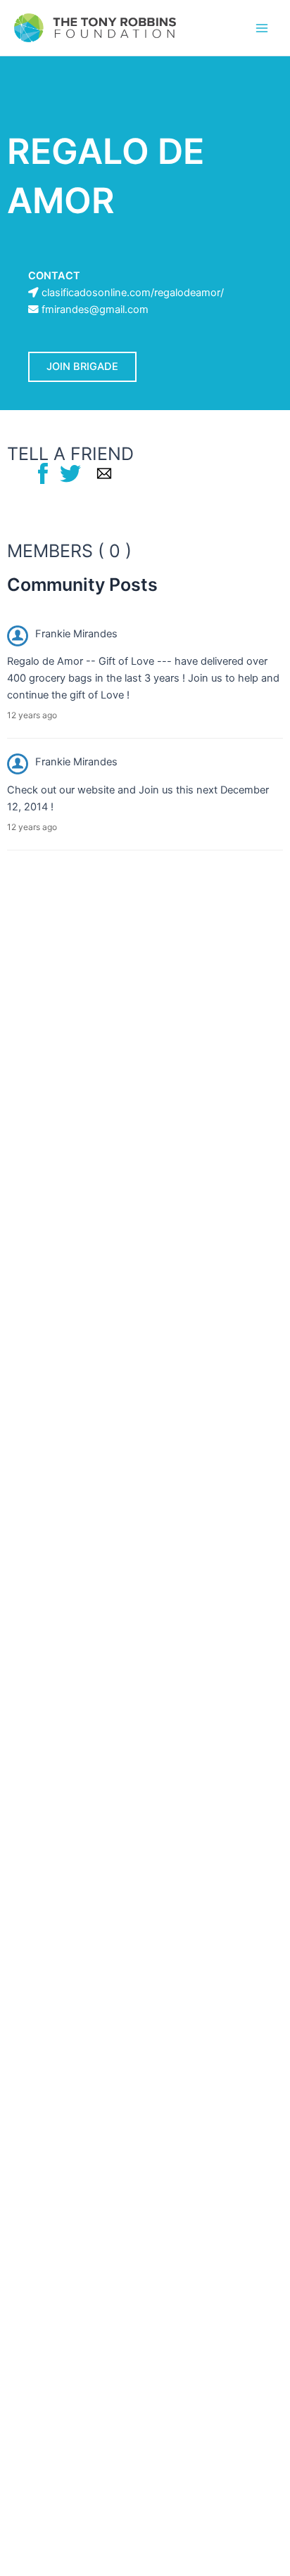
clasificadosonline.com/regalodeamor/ (133, 293)
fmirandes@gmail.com (95, 310)
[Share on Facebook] (43, 473)
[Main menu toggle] (262, 27)
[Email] (104, 473)
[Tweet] (70, 473)
